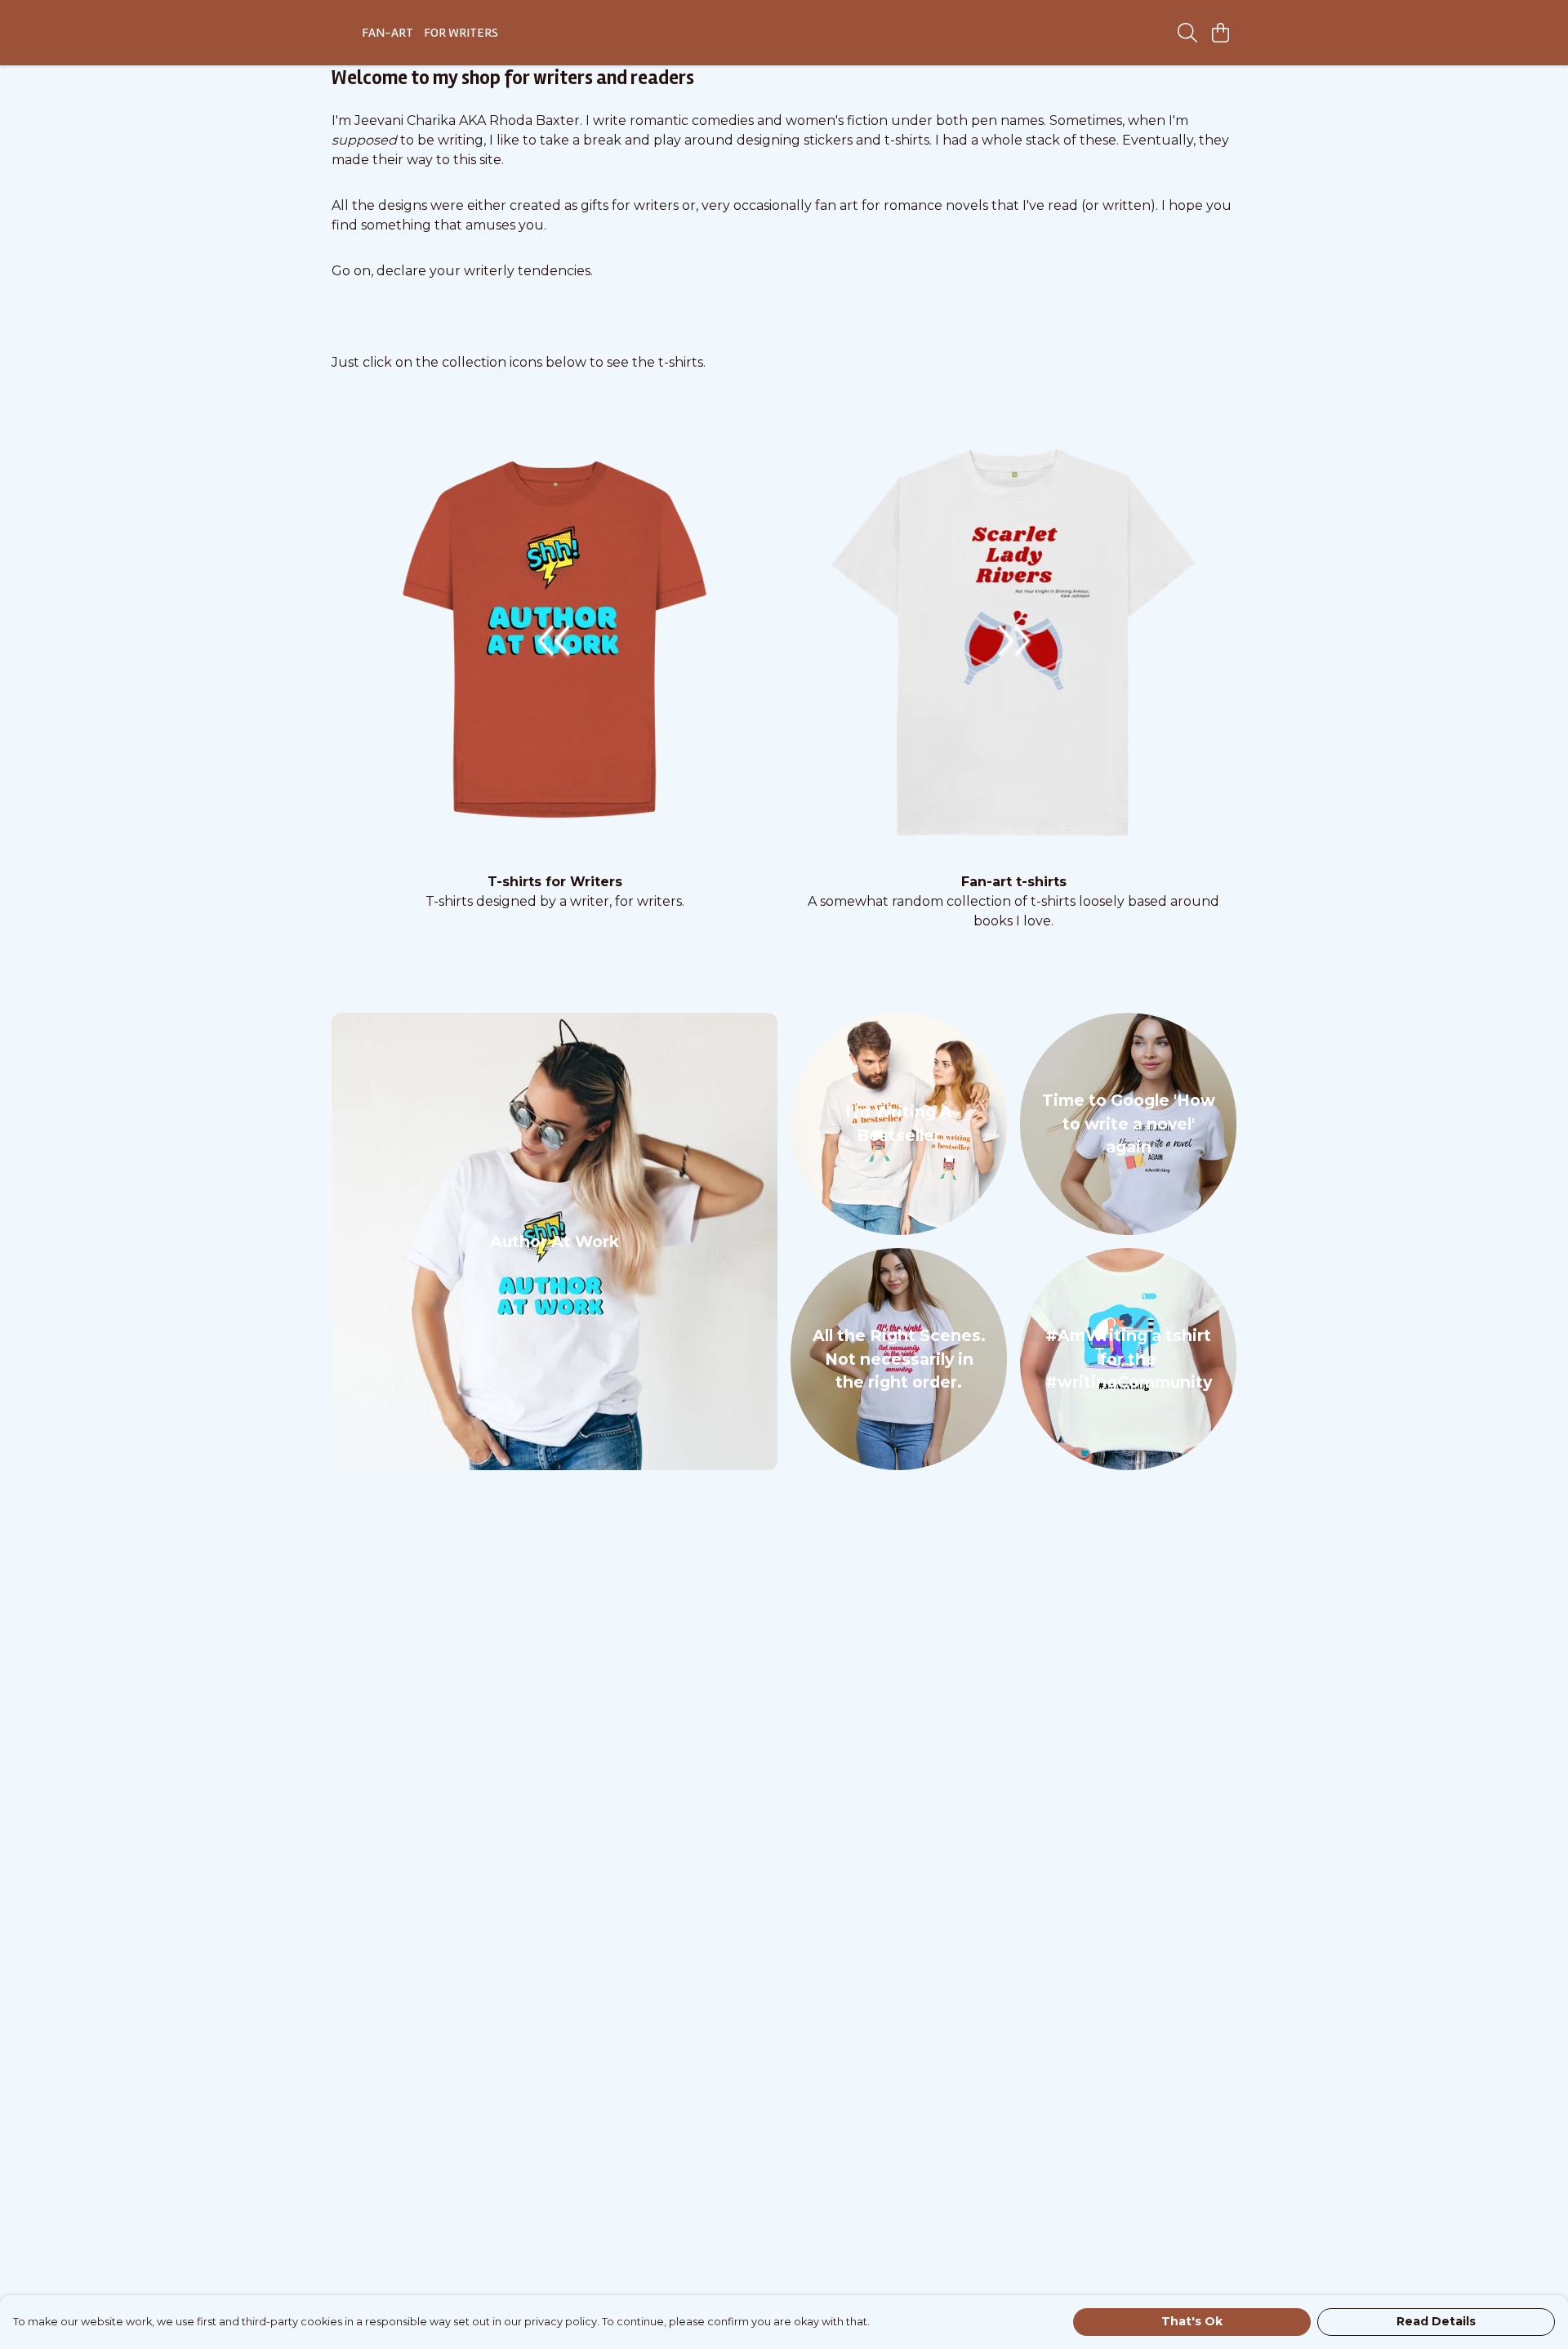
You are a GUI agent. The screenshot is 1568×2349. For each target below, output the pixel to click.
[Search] (1187, 33)
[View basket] (1220, 33)
